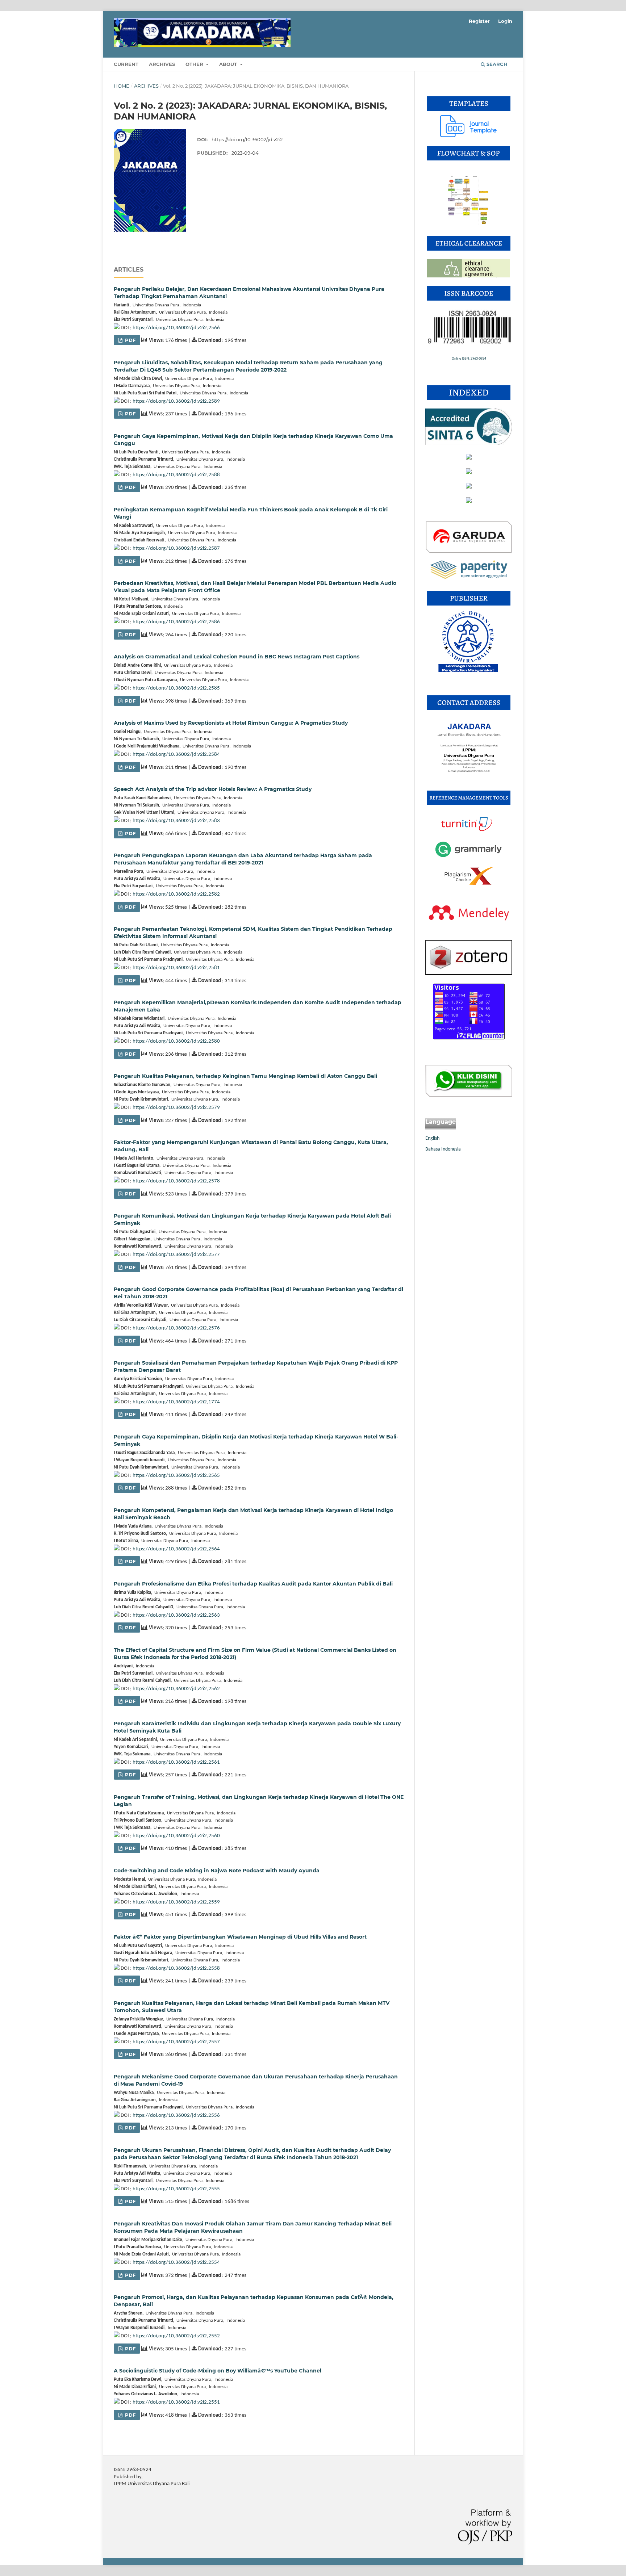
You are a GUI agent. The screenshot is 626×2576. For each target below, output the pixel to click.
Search (496, 64)
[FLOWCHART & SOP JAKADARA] (469, 226)
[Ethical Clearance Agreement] (468, 276)
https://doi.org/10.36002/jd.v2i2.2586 (176, 622)
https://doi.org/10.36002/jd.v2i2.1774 (176, 1402)
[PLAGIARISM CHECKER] (470, 884)
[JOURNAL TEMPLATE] (469, 136)
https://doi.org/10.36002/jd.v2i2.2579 (176, 1108)
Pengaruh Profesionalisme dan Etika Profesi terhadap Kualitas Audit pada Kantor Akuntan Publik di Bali (253, 1584)
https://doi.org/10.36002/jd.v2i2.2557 (176, 2042)
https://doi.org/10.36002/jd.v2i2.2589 (176, 401)
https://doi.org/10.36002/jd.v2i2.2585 (176, 688)
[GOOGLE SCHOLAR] (469, 399)
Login (505, 21)
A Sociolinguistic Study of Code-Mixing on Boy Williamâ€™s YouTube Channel (218, 2371)
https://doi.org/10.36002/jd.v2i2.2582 (176, 894)
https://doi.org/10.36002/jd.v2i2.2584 (176, 755)
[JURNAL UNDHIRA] (468, 671)
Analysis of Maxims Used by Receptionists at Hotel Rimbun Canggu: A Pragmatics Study (231, 723)
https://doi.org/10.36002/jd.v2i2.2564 (176, 1549)
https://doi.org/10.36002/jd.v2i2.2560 (176, 1836)
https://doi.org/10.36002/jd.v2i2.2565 (176, 1476)
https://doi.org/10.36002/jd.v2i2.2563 (176, 1615)
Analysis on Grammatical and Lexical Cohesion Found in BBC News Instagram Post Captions (237, 657)
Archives (162, 64)
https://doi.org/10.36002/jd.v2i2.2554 (176, 2263)
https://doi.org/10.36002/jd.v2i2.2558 (176, 1968)
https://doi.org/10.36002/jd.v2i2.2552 (176, 2336)
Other (195, 64)
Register (479, 21)
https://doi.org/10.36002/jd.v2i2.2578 (176, 1181)
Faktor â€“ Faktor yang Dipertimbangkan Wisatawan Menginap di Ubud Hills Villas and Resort (240, 1937)
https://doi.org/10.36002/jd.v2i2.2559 (176, 1902)
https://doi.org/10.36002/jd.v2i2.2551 (176, 2402)
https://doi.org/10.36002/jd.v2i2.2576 (176, 1328)
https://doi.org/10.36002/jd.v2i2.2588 (176, 475)
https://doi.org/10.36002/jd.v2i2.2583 (176, 821)
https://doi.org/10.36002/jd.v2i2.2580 (176, 1041)
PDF (130, 340)
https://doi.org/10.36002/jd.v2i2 (247, 139)
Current (126, 64)
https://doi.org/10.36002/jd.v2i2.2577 (176, 1255)
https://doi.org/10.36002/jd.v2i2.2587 (176, 548)
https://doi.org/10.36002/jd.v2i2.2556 (176, 2116)
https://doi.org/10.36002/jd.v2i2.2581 (176, 968)
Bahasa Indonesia (443, 1149)
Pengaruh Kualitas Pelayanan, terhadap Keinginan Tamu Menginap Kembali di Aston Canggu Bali (245, 1076)
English (432, 1138)
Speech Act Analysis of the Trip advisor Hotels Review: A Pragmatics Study (213, 789)
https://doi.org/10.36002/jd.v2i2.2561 (176, 1762)
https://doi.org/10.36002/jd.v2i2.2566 (176, 328)
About (229, 64)
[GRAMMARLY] (468, 857)
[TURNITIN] (469, 831)
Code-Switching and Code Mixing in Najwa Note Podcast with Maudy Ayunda (217, 1871)
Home (122, 86)
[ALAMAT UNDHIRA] (469, 781)
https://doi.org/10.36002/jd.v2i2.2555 (176, 2189)
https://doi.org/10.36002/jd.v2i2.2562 (176, 1689)
